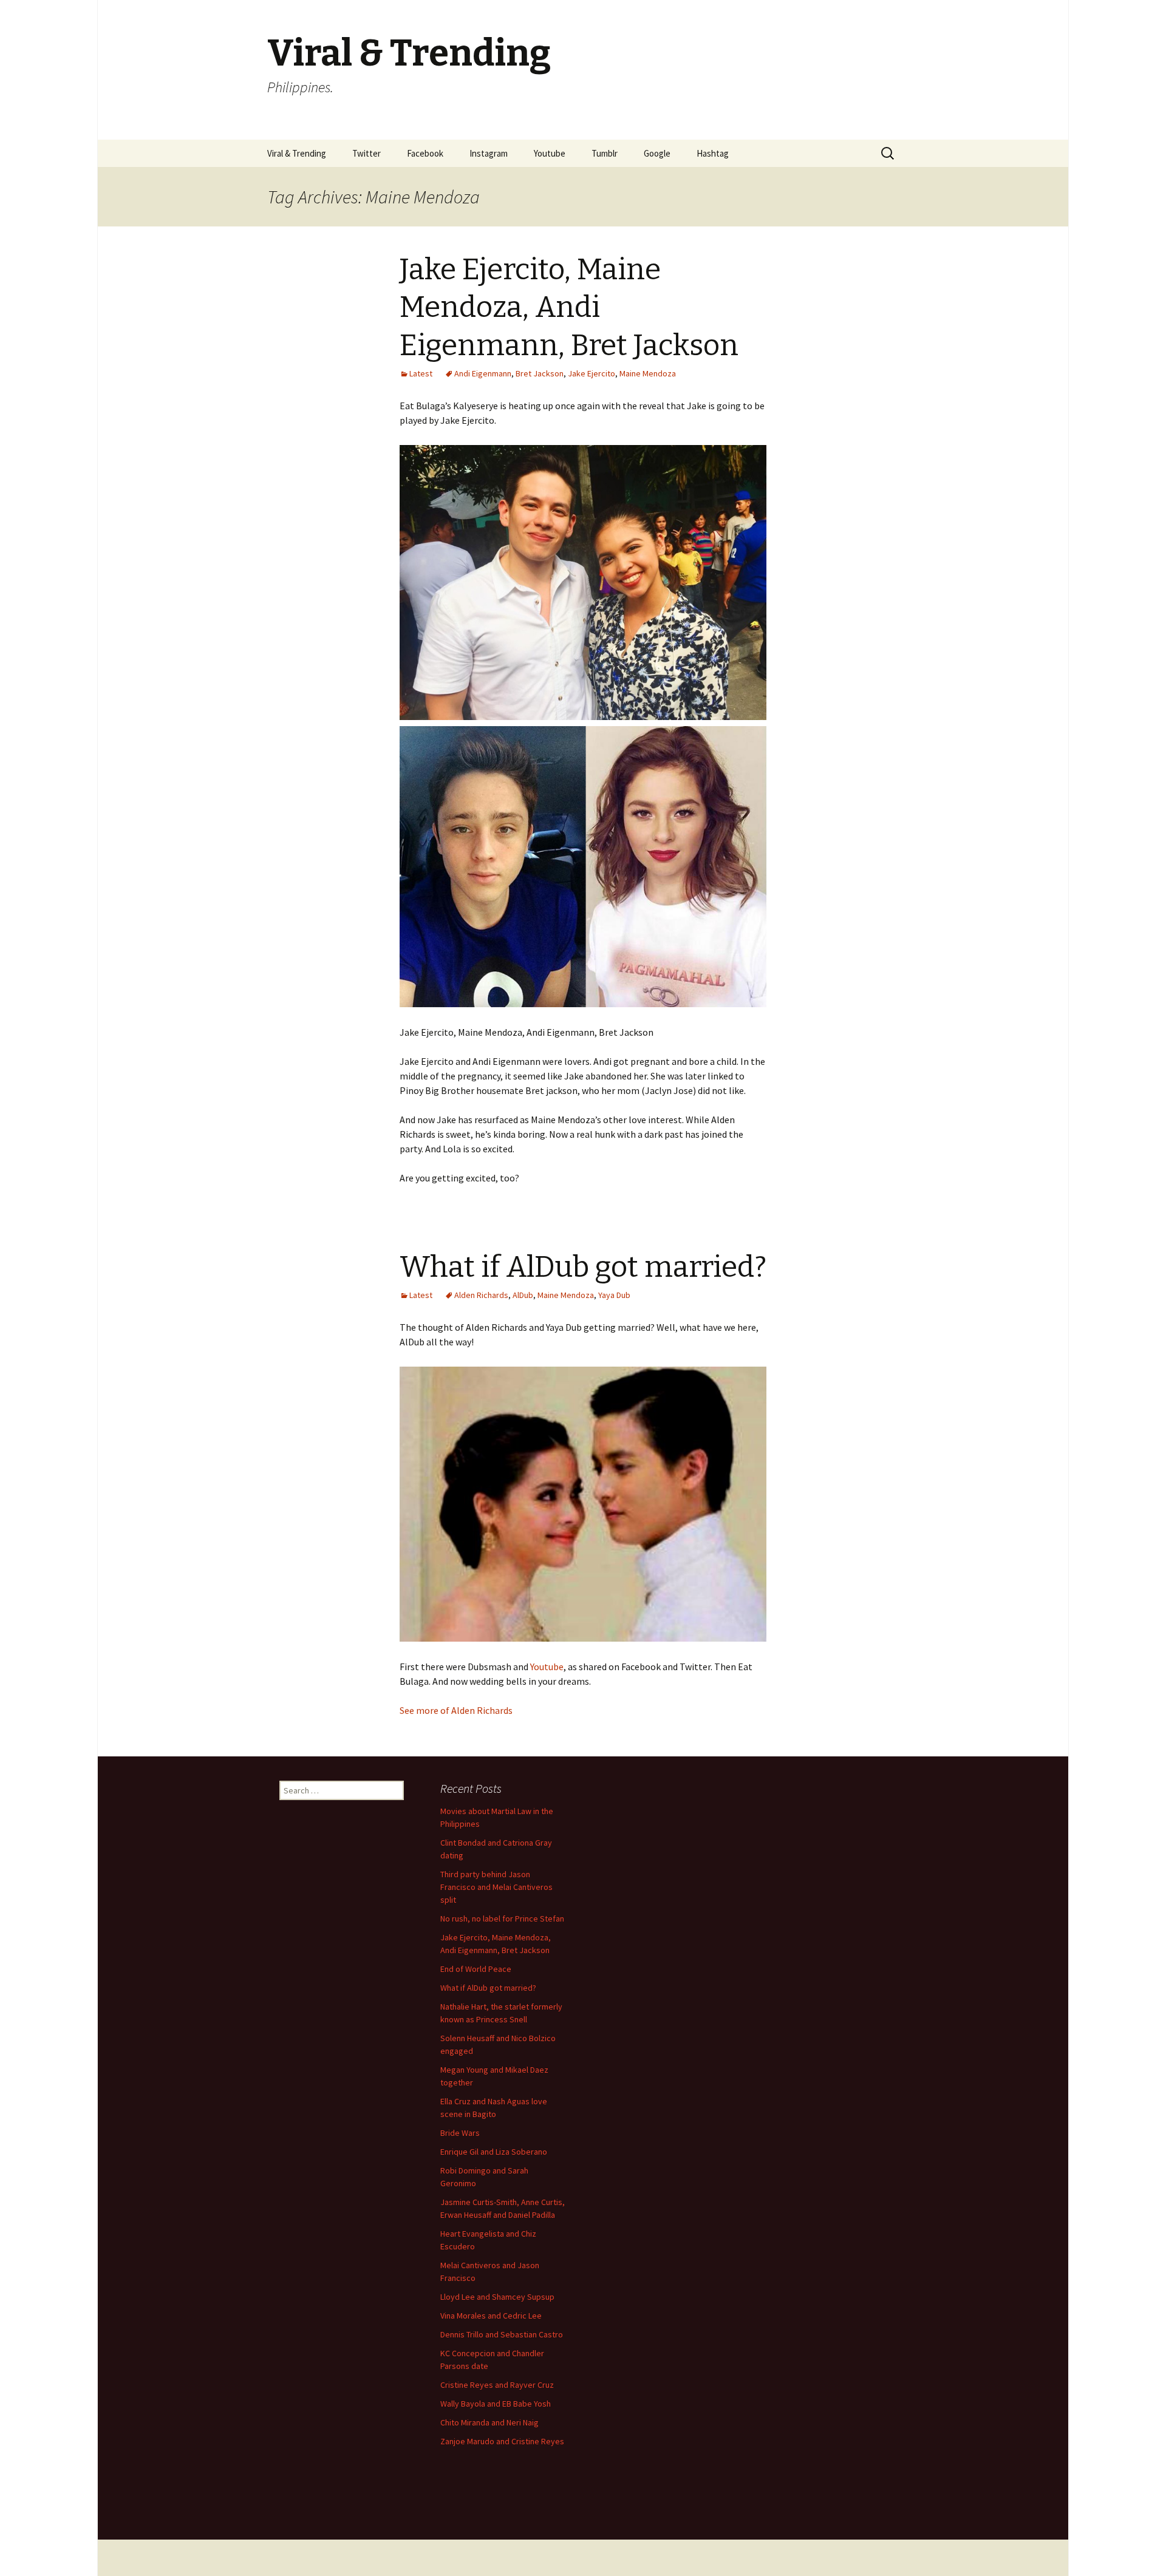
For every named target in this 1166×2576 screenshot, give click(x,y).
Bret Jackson (540, 373)
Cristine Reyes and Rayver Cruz (497, 2385)
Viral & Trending (297, 153)
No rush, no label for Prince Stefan (502, 1918)
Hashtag (713, 153)
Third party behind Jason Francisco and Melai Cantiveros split (496, 1887)
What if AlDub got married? (583, 1267)
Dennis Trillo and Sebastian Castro (502, 2334)
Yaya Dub (614, 1295)
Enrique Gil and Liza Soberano (494, 2152)
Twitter (367, 153)
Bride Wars (460, 2133)
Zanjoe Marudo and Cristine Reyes (502, 2441)
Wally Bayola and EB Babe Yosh (496, 2404)
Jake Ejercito (592, 373)
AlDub (523, 1295)
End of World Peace (476, 1969)
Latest (421, 373)
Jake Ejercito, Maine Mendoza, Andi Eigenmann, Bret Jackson (569, 308)
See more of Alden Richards (456, 1710)
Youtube (550, 153)
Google (657, 153)
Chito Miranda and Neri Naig (489, 2422)
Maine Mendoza (648, 373)
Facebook (425, 153)
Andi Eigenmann (483, 373)
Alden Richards (481, 1295)
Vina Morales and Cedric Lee (491, 2316)
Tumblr (605, 153)
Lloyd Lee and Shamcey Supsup (497, 2297)
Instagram (489, 153)
